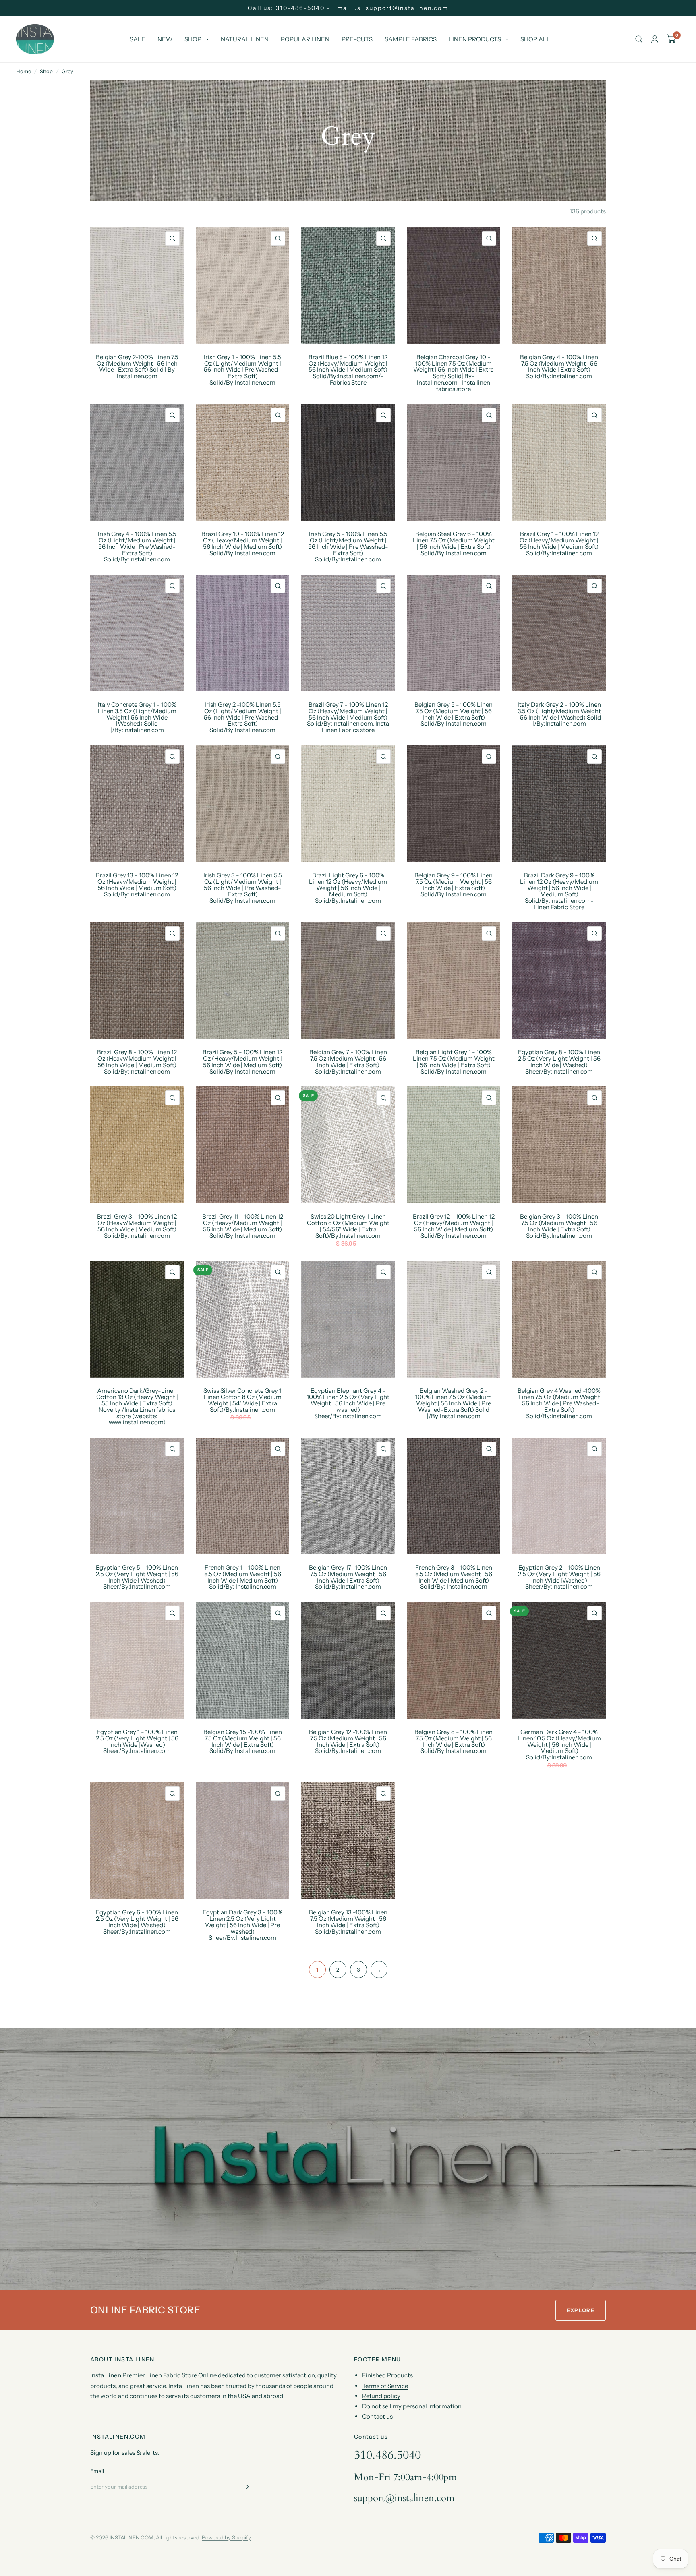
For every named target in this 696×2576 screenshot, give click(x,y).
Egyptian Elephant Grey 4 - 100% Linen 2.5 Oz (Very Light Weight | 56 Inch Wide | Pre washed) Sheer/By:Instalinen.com (348, 1404)
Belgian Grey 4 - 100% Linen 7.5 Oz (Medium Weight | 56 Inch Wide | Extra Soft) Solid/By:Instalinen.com (559, 367)
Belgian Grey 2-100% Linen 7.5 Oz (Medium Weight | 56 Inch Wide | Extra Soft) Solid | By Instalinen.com (137, 367)
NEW (165, 39)
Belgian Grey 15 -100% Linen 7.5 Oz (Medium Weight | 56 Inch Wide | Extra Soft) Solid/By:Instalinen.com (243, 1741)
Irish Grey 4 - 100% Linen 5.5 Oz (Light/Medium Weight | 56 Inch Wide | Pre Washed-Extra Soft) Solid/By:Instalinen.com (137, 547)
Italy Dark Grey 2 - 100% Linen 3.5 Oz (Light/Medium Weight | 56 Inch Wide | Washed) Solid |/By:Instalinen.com (559, 714)
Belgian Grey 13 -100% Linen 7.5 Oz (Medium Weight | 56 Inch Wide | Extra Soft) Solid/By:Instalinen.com (348, 1922)
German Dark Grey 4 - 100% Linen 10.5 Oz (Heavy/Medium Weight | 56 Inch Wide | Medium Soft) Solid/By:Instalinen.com (559, 1745)
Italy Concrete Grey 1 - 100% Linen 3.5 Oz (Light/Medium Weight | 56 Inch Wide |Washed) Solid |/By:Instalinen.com (137, 717)
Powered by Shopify (226, 2537)
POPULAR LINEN (305, 39)
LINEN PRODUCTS (475, 39)
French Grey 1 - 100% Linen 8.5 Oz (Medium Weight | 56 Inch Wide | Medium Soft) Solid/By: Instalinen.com (243, 1577)
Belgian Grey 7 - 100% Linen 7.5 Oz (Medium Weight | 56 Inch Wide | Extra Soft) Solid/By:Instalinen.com (348, 1062)
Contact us (377, 2416)
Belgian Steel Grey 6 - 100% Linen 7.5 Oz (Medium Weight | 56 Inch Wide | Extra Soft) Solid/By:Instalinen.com (454, 543)
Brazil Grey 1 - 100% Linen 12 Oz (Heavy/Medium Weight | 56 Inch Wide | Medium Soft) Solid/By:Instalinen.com (559, 543)
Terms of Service (385, 2386)
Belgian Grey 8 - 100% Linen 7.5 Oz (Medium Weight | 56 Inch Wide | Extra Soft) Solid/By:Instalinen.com (454, 1741)
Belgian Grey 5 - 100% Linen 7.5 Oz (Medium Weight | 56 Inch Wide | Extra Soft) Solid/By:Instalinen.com (454, 714)
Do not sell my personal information (412, 2406)
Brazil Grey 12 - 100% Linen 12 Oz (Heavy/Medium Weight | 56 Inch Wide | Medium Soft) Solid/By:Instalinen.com (454, 1226)
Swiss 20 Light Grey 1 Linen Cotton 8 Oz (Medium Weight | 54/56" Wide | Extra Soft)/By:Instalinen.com (348, 1226)
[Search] (639, 39)
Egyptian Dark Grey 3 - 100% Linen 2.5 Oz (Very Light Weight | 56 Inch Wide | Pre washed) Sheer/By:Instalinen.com (242, 1925)
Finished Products (387, 2375)
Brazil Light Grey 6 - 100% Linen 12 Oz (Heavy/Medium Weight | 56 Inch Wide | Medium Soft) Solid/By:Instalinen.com (348, 888)
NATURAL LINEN (245, 39)
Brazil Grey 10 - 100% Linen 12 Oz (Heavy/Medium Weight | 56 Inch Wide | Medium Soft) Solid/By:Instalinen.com (243, 543)
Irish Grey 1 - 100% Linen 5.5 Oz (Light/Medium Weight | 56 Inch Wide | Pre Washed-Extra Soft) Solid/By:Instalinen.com (242, 370)
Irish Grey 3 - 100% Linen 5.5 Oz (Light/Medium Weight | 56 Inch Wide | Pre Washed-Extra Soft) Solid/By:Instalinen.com (243, 888)
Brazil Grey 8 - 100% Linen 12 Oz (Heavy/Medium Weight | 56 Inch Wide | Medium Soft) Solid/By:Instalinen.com (137, 1062)
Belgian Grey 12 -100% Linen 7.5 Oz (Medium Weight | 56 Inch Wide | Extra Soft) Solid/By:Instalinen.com (348, 1741)
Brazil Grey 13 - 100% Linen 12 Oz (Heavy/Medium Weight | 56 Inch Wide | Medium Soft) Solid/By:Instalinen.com (137, 885)
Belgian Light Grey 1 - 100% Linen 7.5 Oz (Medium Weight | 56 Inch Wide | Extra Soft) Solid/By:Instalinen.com (454, 1062)
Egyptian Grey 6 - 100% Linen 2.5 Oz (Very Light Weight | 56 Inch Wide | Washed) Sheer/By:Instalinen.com (137, 1922)
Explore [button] (581, 2310)
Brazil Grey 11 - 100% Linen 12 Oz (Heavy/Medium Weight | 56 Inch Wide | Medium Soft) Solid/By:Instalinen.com (243, 1226)
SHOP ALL (535, 39)
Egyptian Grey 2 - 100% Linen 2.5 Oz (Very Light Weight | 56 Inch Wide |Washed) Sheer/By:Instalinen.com (559, 1577)
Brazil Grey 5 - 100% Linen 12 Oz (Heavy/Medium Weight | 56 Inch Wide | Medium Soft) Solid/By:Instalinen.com (242, 1062)
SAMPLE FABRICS (411, 39)
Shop (46, 71)
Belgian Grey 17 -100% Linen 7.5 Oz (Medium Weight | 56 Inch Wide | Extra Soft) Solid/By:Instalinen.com (348, 1577)
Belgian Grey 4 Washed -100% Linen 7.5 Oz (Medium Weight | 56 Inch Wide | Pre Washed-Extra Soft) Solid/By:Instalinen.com (559, 1404)
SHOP (193, 39)
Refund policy (381, 2396)
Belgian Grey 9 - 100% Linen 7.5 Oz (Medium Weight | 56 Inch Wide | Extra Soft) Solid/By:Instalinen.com (454, 885)
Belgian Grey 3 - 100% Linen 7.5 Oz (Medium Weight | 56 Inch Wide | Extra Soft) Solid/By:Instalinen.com (559, 1226)
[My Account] (655, 39)
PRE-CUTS (357, 39)
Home (24, 71)
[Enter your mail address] (246, 2487)
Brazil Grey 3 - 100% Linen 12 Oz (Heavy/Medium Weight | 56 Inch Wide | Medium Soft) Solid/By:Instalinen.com (137, 1226)
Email (97, 2471)
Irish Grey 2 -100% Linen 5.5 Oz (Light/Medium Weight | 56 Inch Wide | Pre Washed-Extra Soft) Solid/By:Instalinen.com (242, 717)
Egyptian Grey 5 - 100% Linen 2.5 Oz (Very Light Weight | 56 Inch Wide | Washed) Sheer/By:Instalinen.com (137, 1577)
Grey (67, 71)
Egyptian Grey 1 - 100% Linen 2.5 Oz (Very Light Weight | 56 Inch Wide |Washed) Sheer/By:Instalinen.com (137, 1741)
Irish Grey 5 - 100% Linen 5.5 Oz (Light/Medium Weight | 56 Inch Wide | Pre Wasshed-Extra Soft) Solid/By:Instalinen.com (348, 547)
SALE (138, 39)
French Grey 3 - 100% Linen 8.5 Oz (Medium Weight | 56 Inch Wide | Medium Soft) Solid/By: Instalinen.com (454, 1577)
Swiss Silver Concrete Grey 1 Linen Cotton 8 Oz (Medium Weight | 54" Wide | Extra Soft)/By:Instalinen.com (242, 1400)
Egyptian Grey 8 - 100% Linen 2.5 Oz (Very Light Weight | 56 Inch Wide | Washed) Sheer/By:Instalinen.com (559, 1062)
